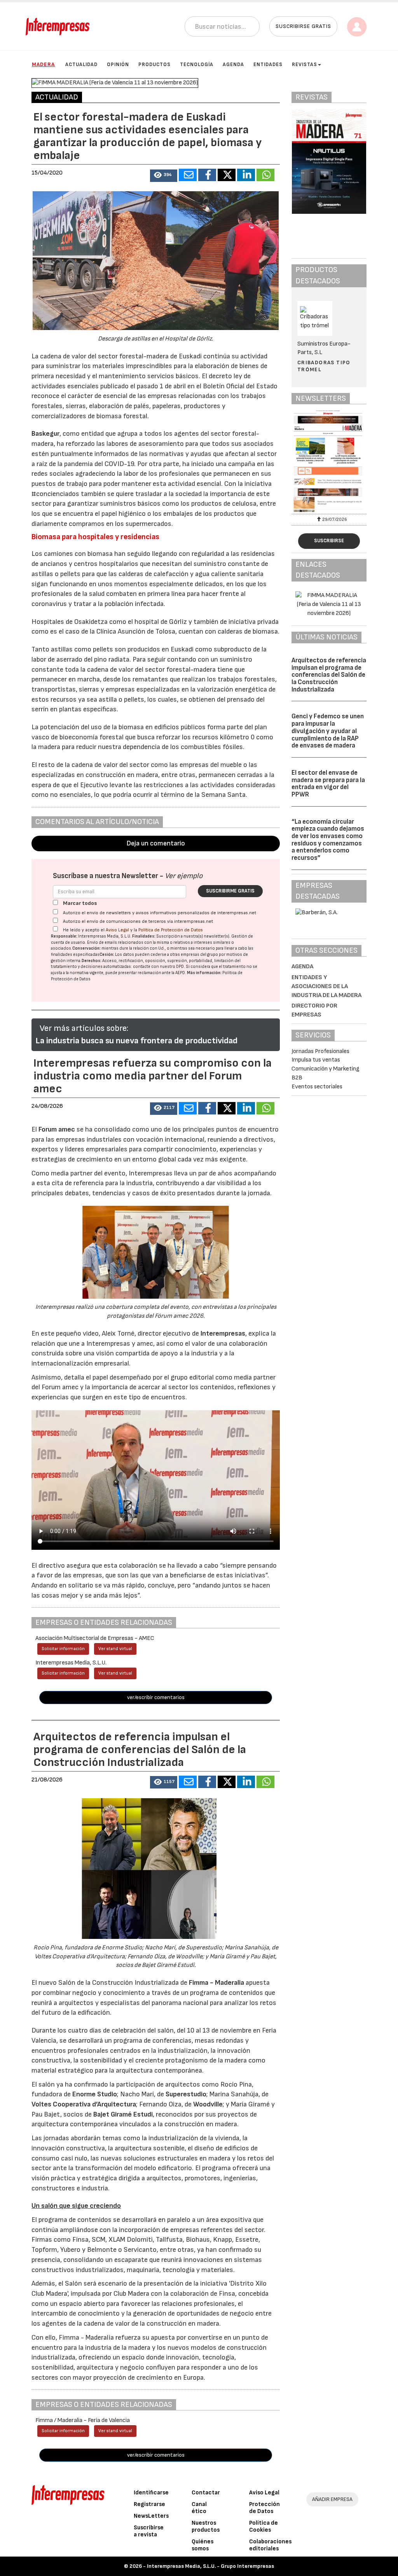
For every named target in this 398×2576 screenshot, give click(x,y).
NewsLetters (151, 2516)
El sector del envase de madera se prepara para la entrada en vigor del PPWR (328, 784)
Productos (154, 65)
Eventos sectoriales (317, 1087)
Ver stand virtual (115, 1649)
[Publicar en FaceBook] (207, 175)
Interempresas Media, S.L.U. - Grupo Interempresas (210, 2566)
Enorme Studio (95, 2094)
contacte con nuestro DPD (158, 967)
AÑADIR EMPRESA (332, 2499)
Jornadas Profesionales (320, 1051)
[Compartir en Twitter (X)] (227, 175)
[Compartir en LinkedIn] (246, 175)
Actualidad (81, 65)
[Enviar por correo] (188, 175)
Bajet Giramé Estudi (123, 2114)
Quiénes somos (202, 2545)
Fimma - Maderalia (216, 1983)
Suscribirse (329, 541)
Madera (43, 64)
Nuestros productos (206, 2526)
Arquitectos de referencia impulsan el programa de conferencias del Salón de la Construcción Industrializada (329, 675)
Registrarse (149, 2504)
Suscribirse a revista (149, 2531)
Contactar (206, 2493)
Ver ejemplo (184, 876)
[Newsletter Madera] (329, 461)
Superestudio (186, 2094)
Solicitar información (63, 1649)
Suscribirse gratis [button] (303, 26)
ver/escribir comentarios (156, 1697)
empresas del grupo (199, 954)
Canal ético (199, 2508)
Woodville (208, 2104)
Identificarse (151, 2493)
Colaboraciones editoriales (270, 2545)
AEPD (180, 973)
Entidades (268, 65)
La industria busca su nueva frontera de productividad (136, 1041)
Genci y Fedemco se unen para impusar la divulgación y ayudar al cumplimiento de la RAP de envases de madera (328, 731)
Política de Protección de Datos (171, 930)
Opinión (118, 65)
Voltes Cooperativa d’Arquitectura (84, 2104)
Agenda (233, 65)
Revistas (305, 65)
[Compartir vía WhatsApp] (265, 175)
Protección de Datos (264, 2508)
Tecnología (197, 65)
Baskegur (45, 434)
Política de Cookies (264, 2526)
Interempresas (223, 1333)
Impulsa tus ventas (316, 1060)
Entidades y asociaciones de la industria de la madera (326, 986)
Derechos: (92, 961)
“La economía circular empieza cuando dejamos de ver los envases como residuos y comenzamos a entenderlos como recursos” (328, 840)
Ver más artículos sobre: (84, 1028)
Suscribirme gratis (230, 891)
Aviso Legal (117, 930)
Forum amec (56, 1129)
